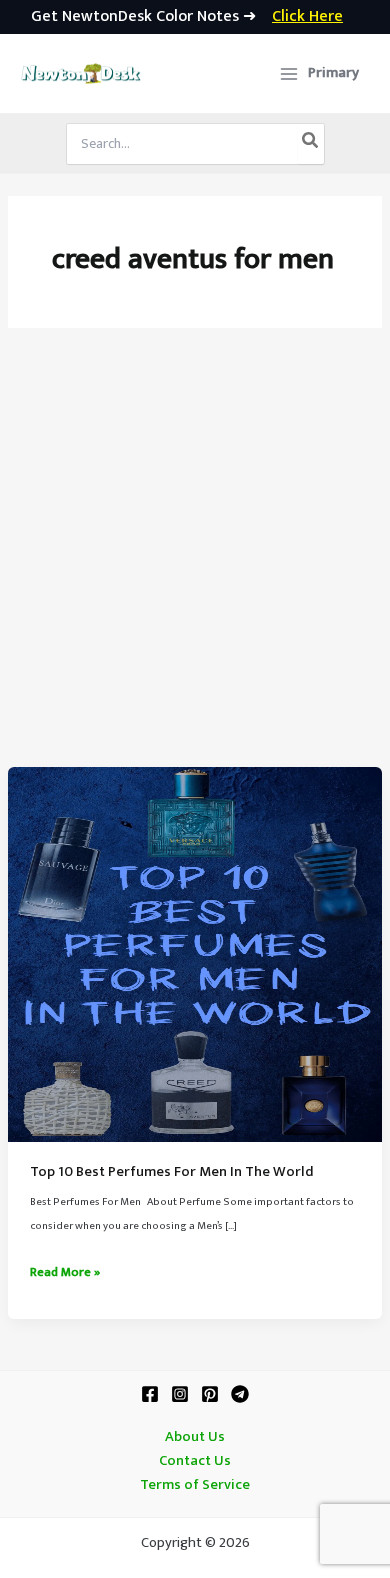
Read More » (65, 1273)
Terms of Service (195, 1485)
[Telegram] (240, 1394)
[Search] (311, 144)
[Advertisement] (195, 562)
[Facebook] (150, 1394)
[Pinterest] (210, 1394)
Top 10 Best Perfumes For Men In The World (172, 1172)
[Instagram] (180, 1394)
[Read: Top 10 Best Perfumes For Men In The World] (195, 954)
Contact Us (195, 1461)
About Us (195, 1437)
